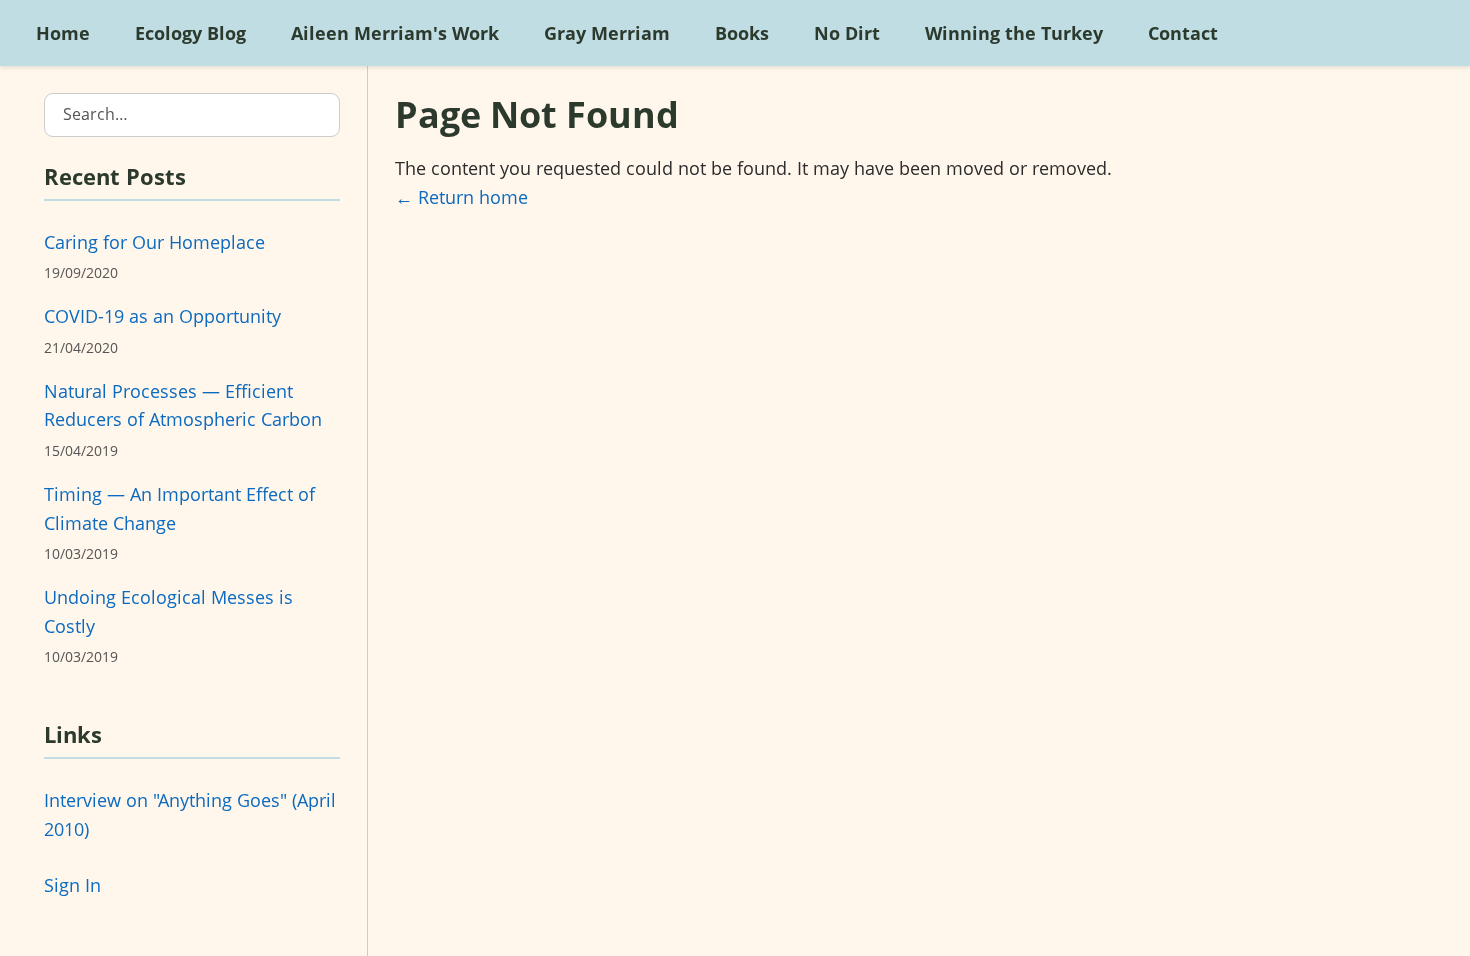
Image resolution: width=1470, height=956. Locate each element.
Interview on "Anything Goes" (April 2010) (190, 814)
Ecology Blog (190, 33)
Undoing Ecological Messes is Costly (168, 611)
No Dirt (847, 33)
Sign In (72, 885)
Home (63, 33)
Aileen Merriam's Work (395, 33)
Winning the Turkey (1014, 33)
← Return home (461, 197)
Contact (1183, 33)
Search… (95, 114)
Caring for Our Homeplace (154, 242)
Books (742, 33)
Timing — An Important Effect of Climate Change (179, 508)
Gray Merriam (607, 33)
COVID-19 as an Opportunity (162, 316)
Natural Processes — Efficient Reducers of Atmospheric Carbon (183, 405)
